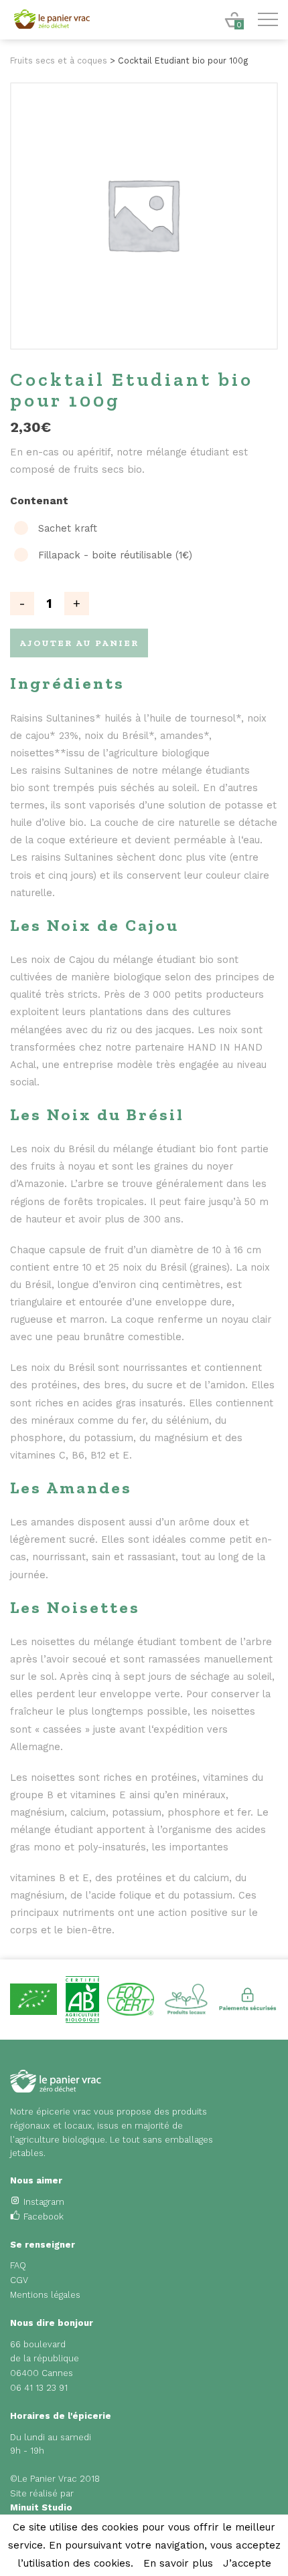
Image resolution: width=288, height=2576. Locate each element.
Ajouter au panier (79, 643)
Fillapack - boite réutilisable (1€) (115, 555)
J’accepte (247, 2563)
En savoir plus (178, 2563)
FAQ (18, 2265)
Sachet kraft (68, 529)
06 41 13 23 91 (39, 2388)
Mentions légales (45, 2295)
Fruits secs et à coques (59, 61)
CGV (19, 2280)
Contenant (39, 501)
